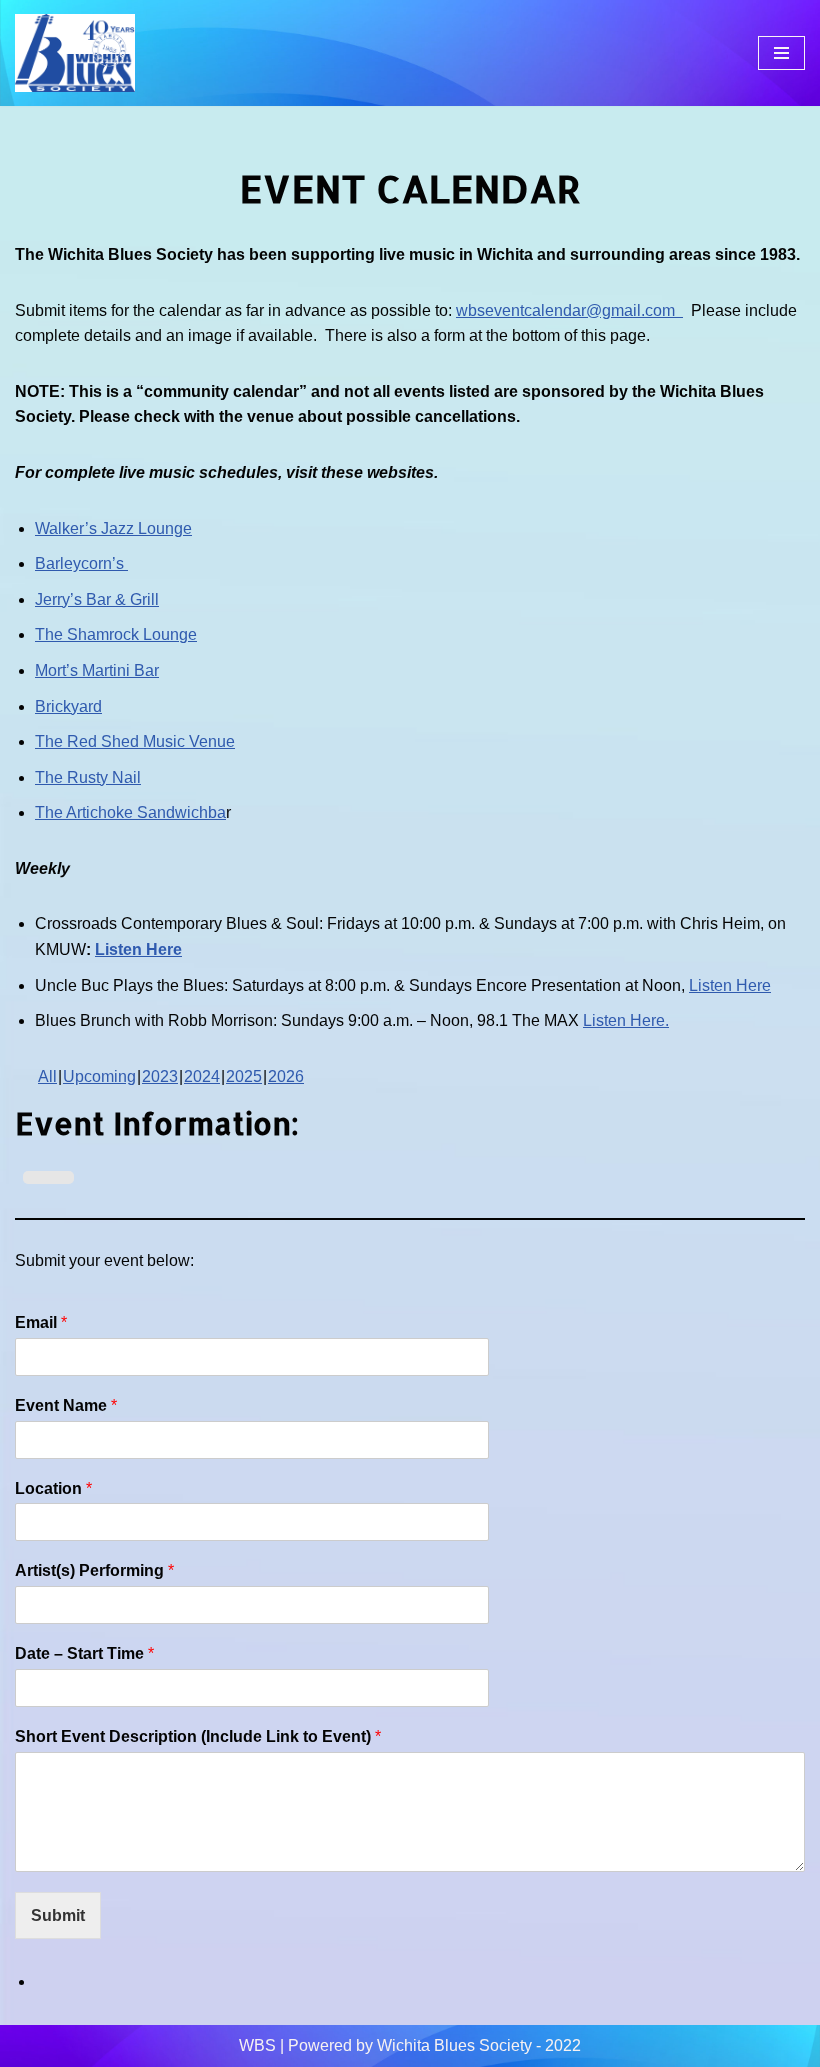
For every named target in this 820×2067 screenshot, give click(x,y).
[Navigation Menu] (781, 53)
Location (53, 1488)
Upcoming (99, 1076)
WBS (257, 2045)
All (47, 1076)
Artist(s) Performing (94, 1570)
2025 (244, 1076)
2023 (160, 1076)
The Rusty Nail (88, 777)
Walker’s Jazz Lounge (113, 528)
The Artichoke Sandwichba (130, 812)
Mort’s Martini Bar (97, 670)
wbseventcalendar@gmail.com (569, 310)
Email (41, 1322)
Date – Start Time (84, 1653)
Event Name (66, 1405)
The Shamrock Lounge (116, 634)
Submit (58, 1915)
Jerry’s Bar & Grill (97, 599)
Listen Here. (626, 1020)
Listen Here (138, 949)
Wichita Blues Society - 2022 (479, 2045)
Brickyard (68, 706)
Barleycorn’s (81, 563)
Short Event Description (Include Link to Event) (198, 1736)
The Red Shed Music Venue (135, 741)
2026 (286, 1076)
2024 (202, 1076)
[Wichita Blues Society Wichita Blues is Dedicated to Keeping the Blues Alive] (75, 53)
